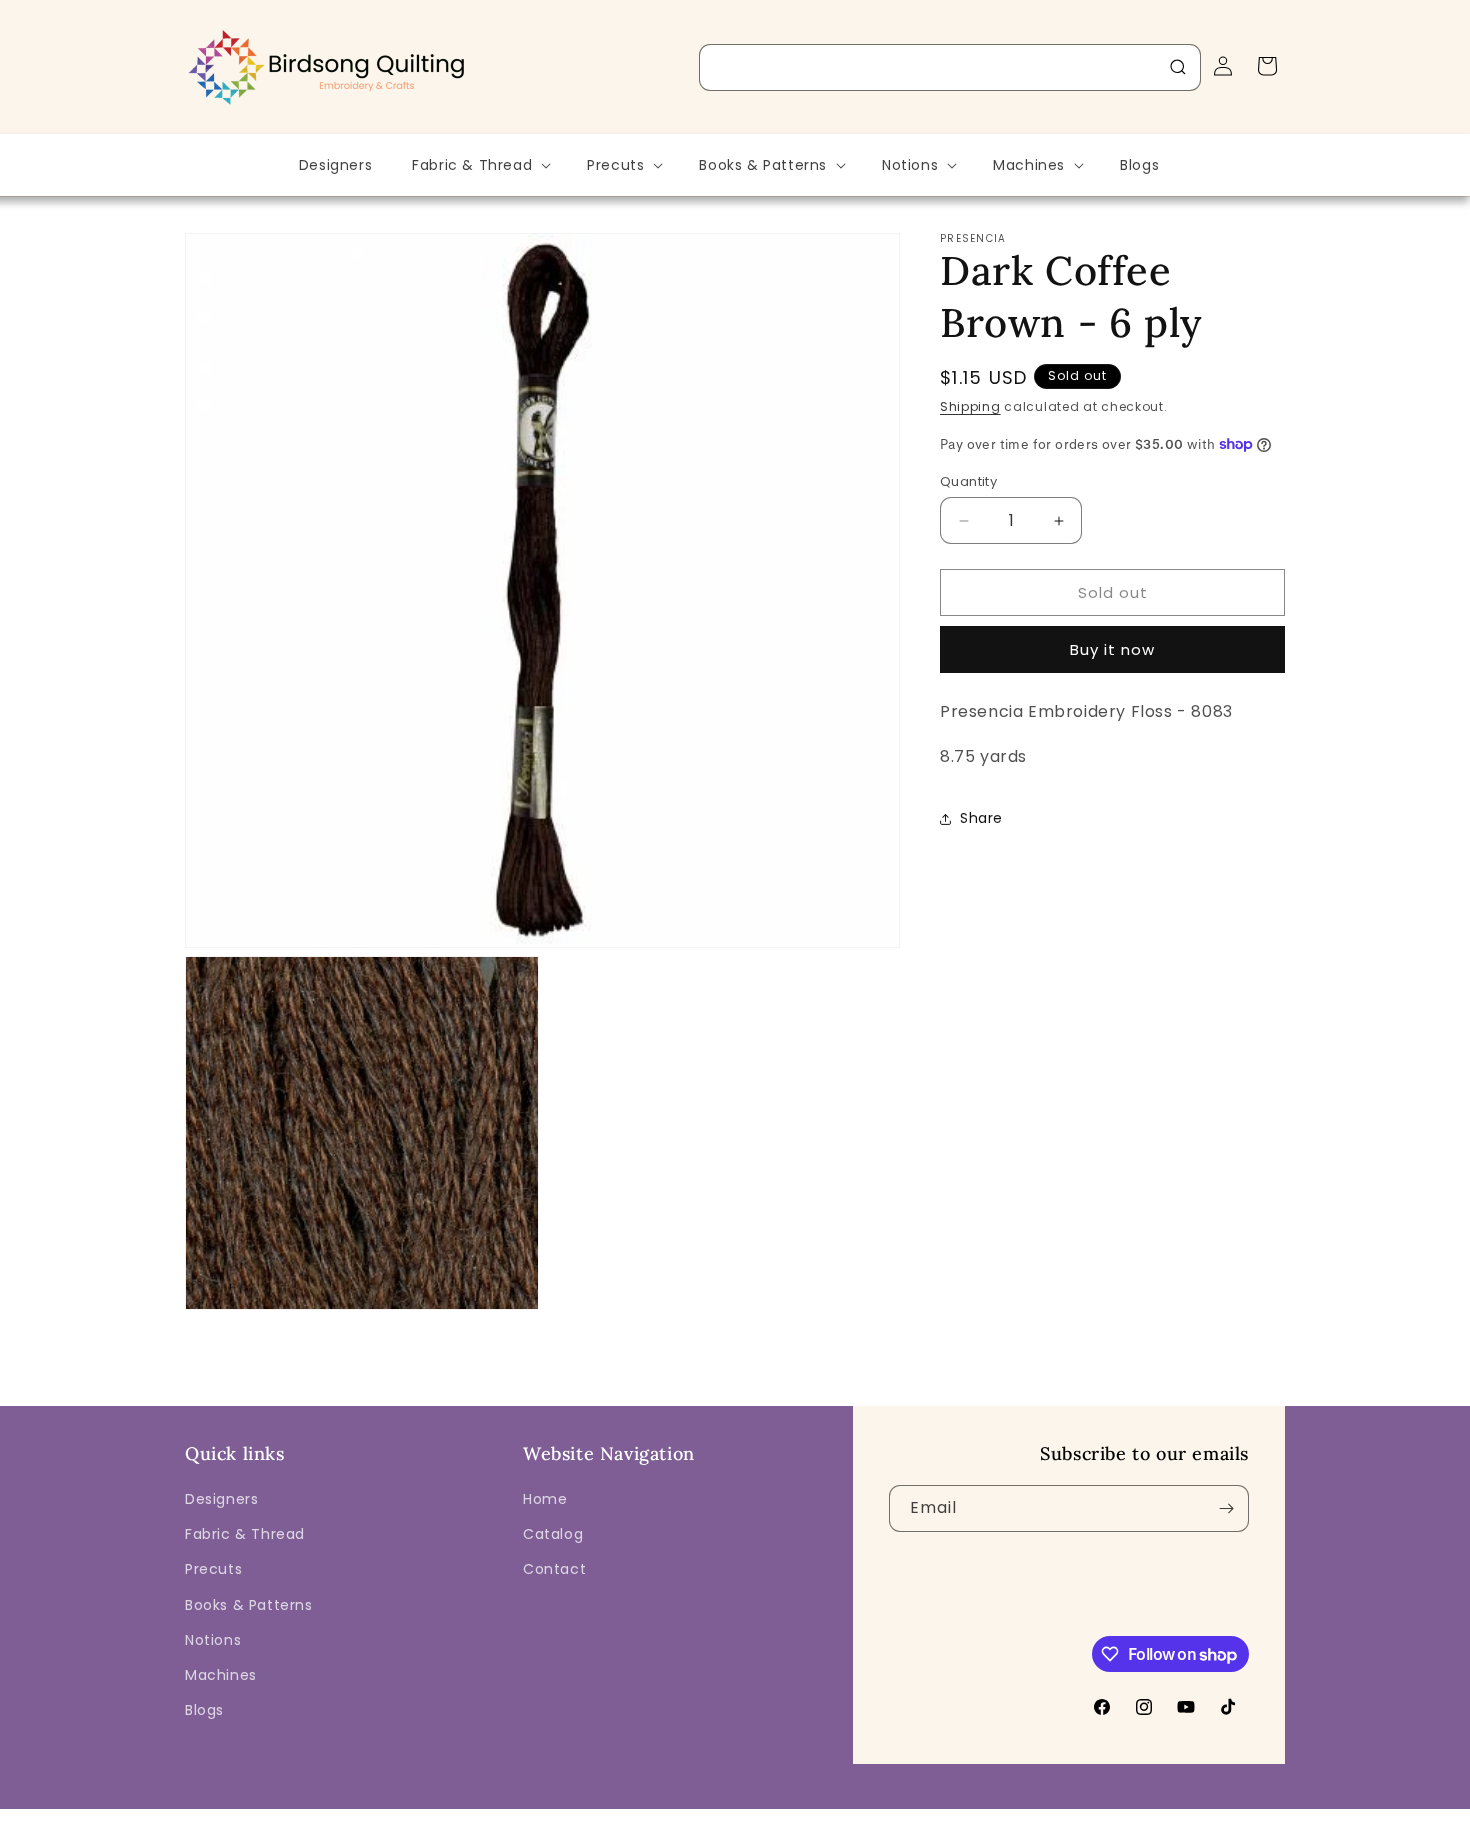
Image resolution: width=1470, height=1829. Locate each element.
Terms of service (861, 1814)
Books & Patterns (249, 1605)
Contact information (1109, 1814)
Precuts (213, 1569)
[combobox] (950, 67)
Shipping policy (980, 1814)
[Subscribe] (1226, 1508)
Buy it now (1112, 649)
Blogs (204, 1710)
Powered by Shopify (522, 1814)
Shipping (970, 406)
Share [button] (981, 818)
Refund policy (643, 1814)
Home (545, 1499)
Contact (554, 1569)
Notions (213, 1640)
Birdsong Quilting (403, 1814)
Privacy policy (748, 1814)
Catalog (553, 1534)
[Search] (1178, 67)
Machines (221, 1675)
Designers (221, 1499)
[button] (479, 165)
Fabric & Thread (245, 1534)
